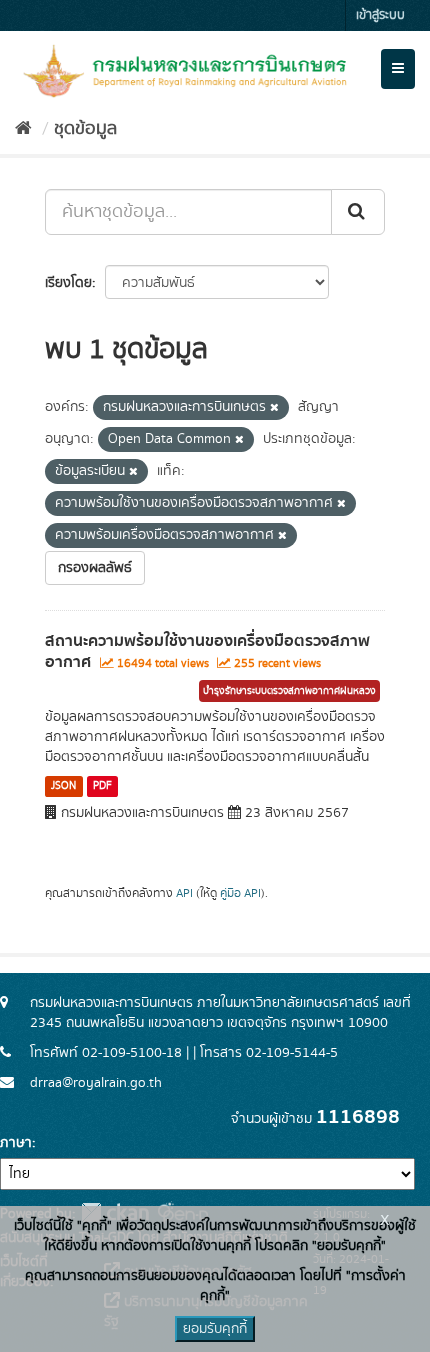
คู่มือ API (240, 893)
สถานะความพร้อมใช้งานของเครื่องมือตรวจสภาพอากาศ (207, 651)
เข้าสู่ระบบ (380, 15)
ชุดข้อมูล (85, 129)
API (184, 893)
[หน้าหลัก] (23, 129)
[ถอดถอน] (274, 408)
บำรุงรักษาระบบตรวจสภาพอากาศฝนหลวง (289, 691)
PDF (102, 786)
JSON (63, 786)
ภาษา (16, 1143)
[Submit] (358, 212)
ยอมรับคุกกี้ (215, 1329)
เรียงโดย (68, 283)
